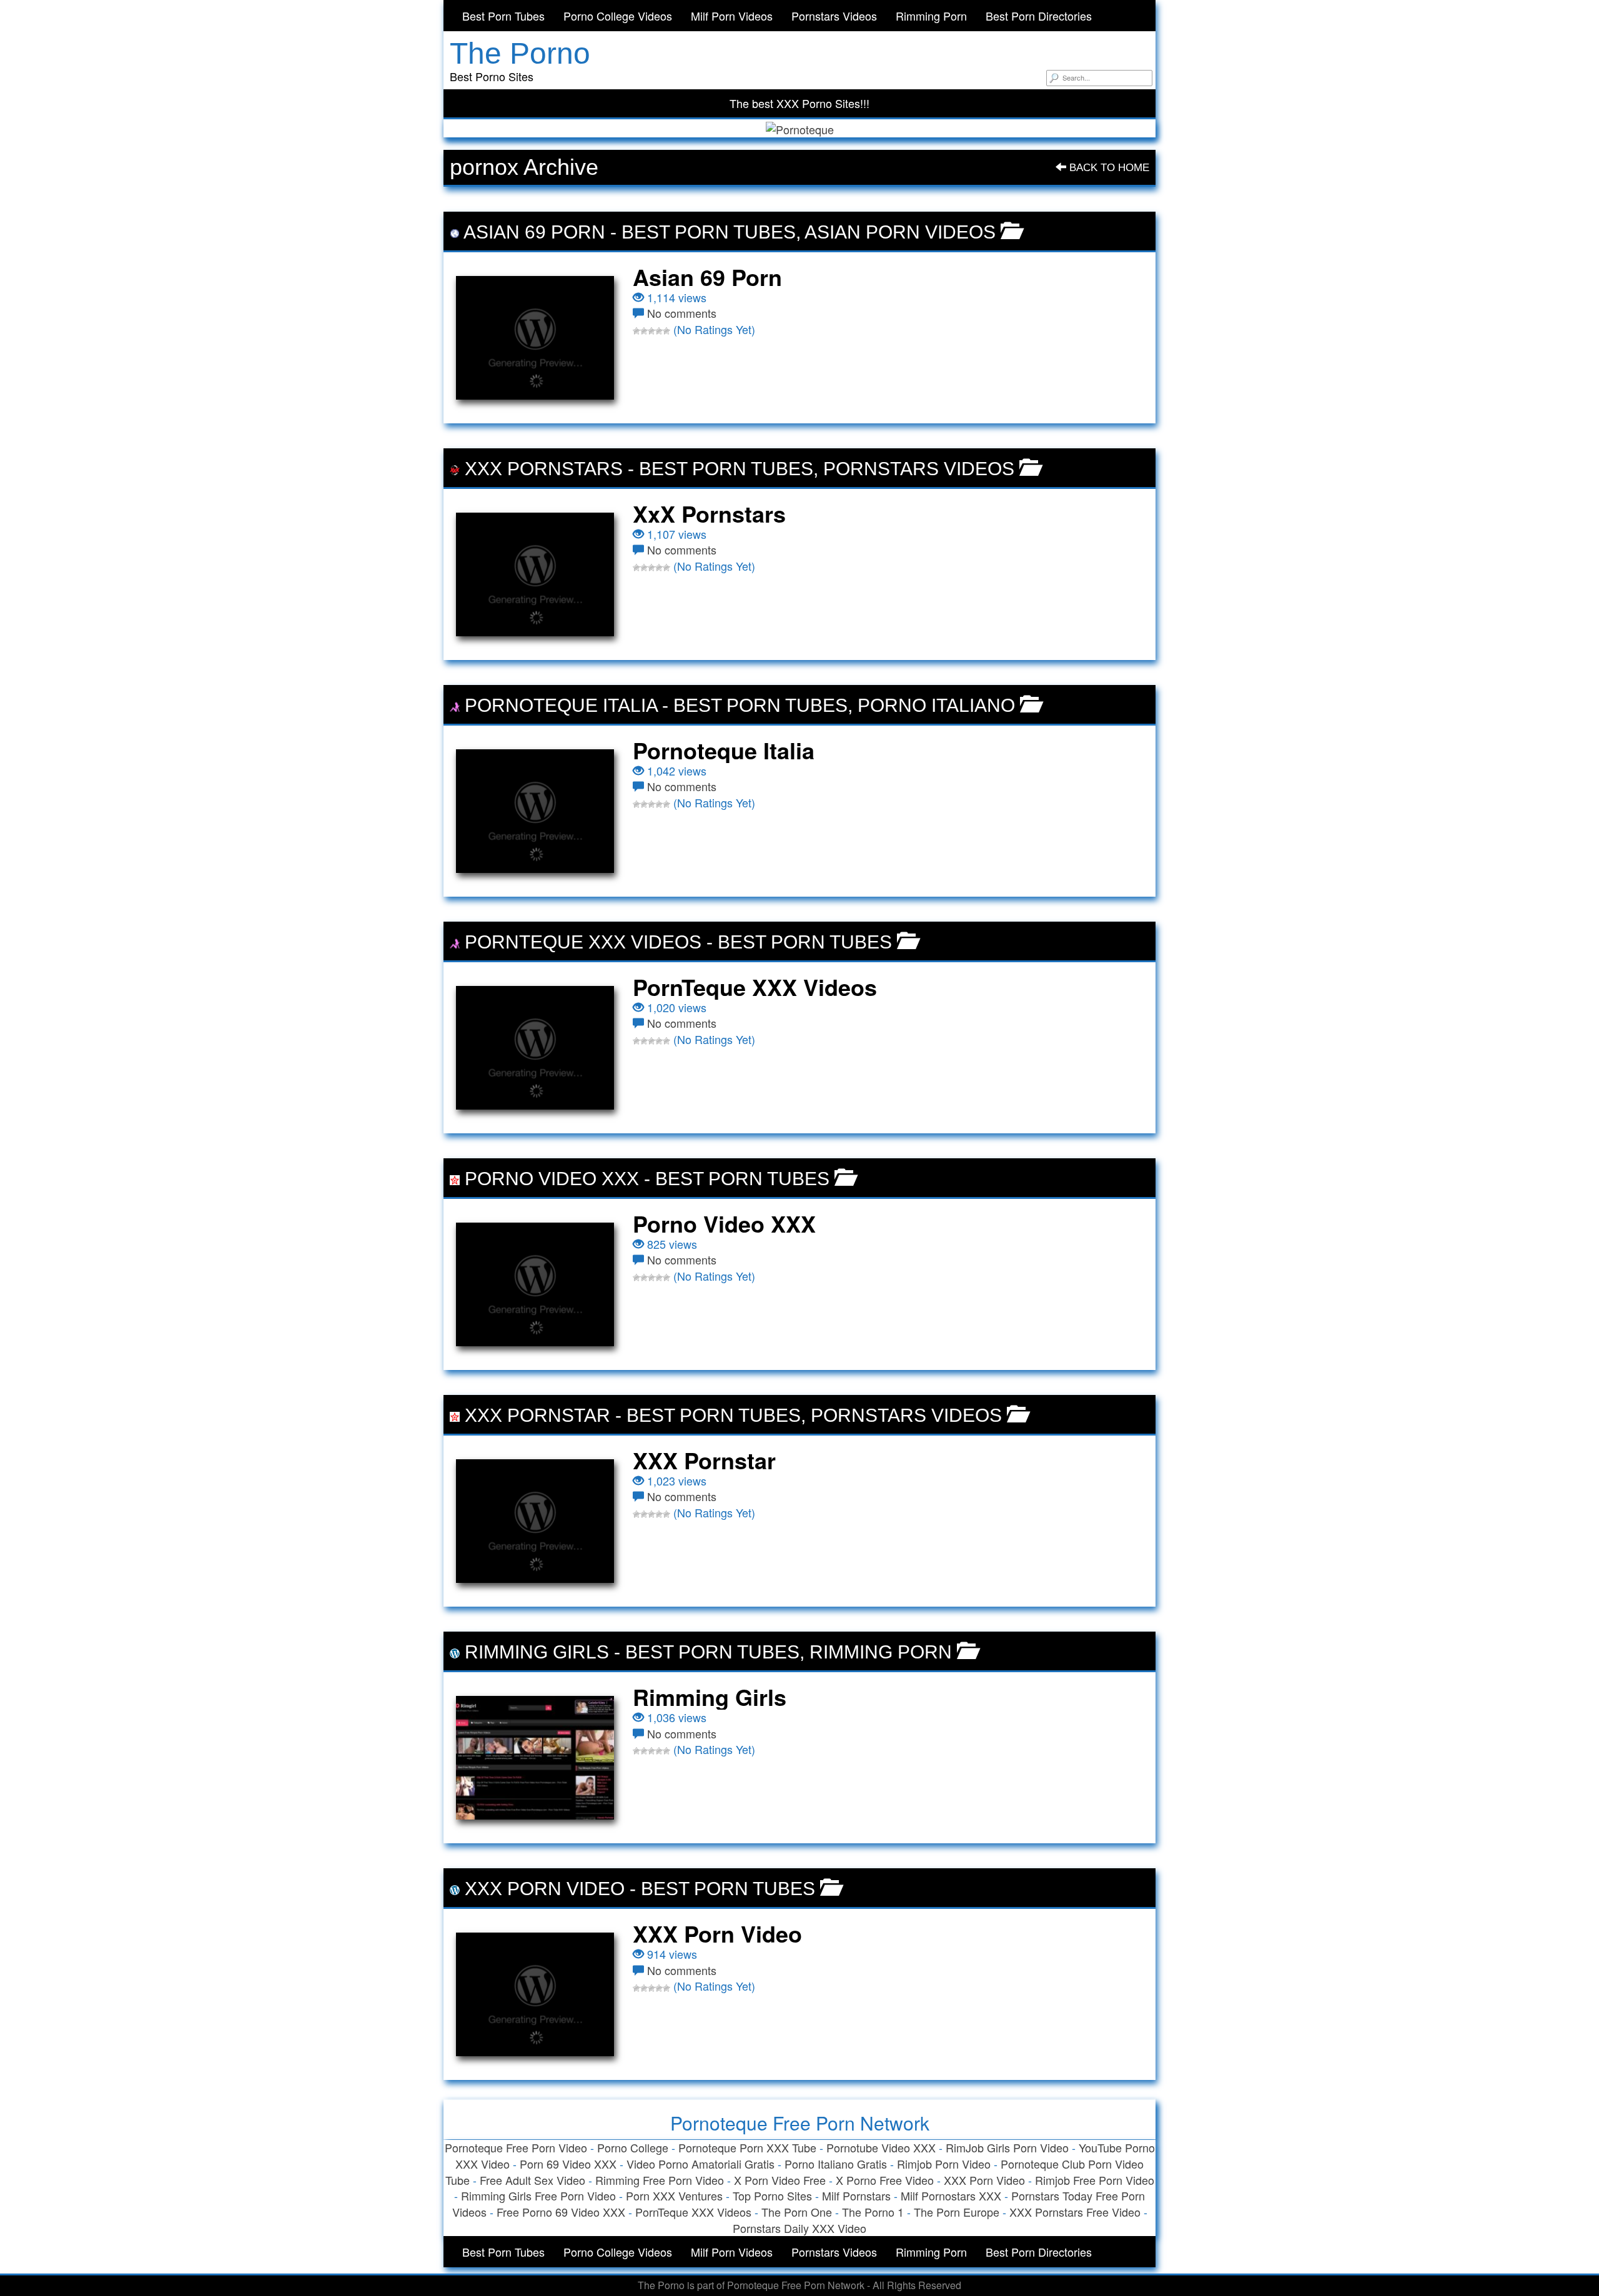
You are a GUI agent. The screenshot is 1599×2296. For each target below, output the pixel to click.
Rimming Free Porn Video (660, 2180)
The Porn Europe (957, 2212)
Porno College (633, 2147)
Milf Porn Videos (732, 16)
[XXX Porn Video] (535, 1994)
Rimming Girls (537, 1652)
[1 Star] (636, 331)
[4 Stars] (659, 331)
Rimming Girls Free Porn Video (538, 2195)
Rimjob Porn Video (944, 2164)
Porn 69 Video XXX (568, 2164)
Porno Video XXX (552, 1179)
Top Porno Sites (772, 2195)
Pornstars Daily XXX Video (799, 2228)
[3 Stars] (651, 331)
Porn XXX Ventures (674, 2195)
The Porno (520, 53)
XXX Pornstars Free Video (1075, 2212)
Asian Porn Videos (900, 232)
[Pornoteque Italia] (535, 811)
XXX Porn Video (545, 1889)
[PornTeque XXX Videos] (535, 1048)
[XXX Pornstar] (535, 1521)
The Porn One (797, 2212)
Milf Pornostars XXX (951, 2195)
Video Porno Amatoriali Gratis (700, 2164)
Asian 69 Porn (534, 232)
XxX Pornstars (544, 469)
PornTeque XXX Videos (583, 942)
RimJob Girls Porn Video (1007, 2147)
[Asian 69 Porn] (535, 338)
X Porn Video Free (780, 2180)
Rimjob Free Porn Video (1095, 2180)
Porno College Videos (618, 16)
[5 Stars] (666, 331)
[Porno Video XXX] (535, 1284)
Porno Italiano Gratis (836, 2164)
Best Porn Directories (1039, 16)
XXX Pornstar (537, 1415)
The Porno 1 (873, 2212)
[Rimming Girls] (535, 1758)
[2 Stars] (644, 331)
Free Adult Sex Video (532, 2180)
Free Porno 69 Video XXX (561, 2212)
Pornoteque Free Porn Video (516, 2147)
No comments (682, 313)
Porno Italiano (936, 705)
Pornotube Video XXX (881, 2147)
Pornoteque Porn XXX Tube (747, 2147)
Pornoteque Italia (561, 705)
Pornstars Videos (834, 16)
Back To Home (1108, 168)
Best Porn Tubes (503, 16)
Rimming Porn (931, 16)
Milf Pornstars (856, 2195)
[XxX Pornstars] (535, 574)
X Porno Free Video (885, 2180)
